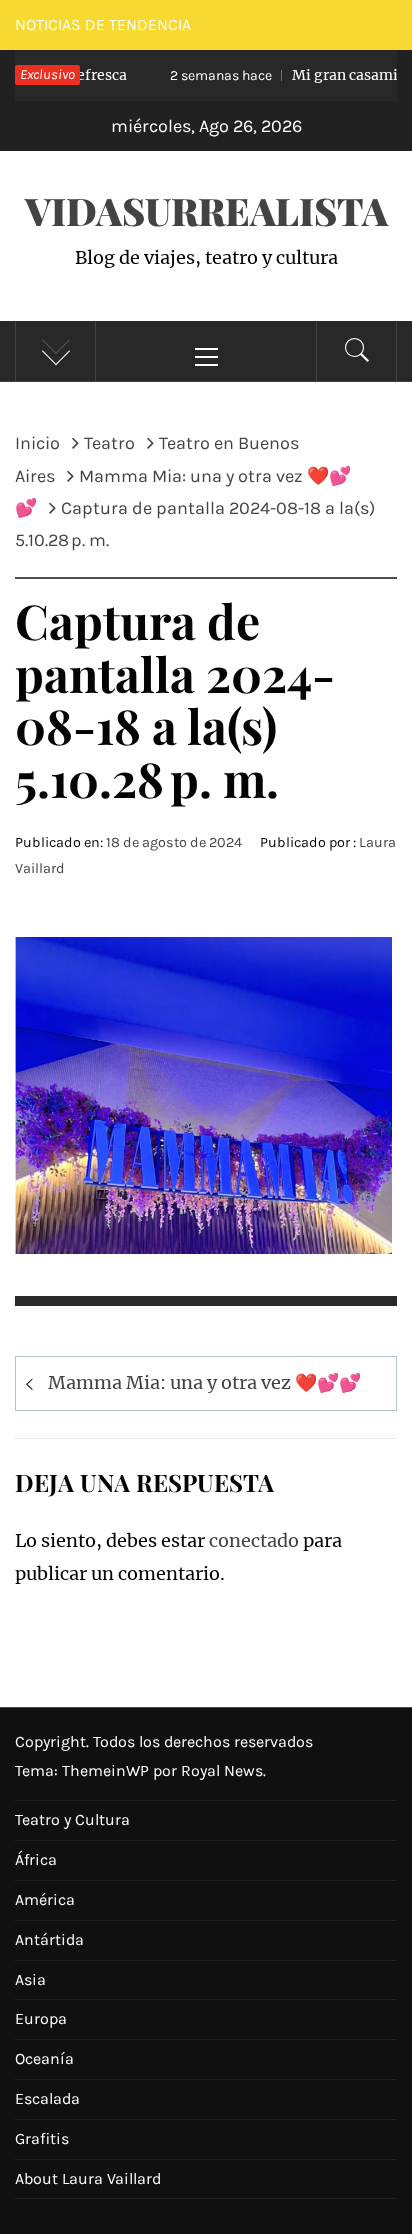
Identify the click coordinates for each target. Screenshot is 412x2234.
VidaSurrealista (206, 210)
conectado (254, 1540)
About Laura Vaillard (88, 2178)
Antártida (49, 1939)
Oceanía (44, 2058)
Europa (41, 2018)
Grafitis (42, 2138)
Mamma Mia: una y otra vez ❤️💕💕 (204, 1382)
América (45, 1899)
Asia (30, 1979)
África (36, 1859)
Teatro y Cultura (72, 1819)
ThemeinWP (107, 1770)
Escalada (47, 2098)
